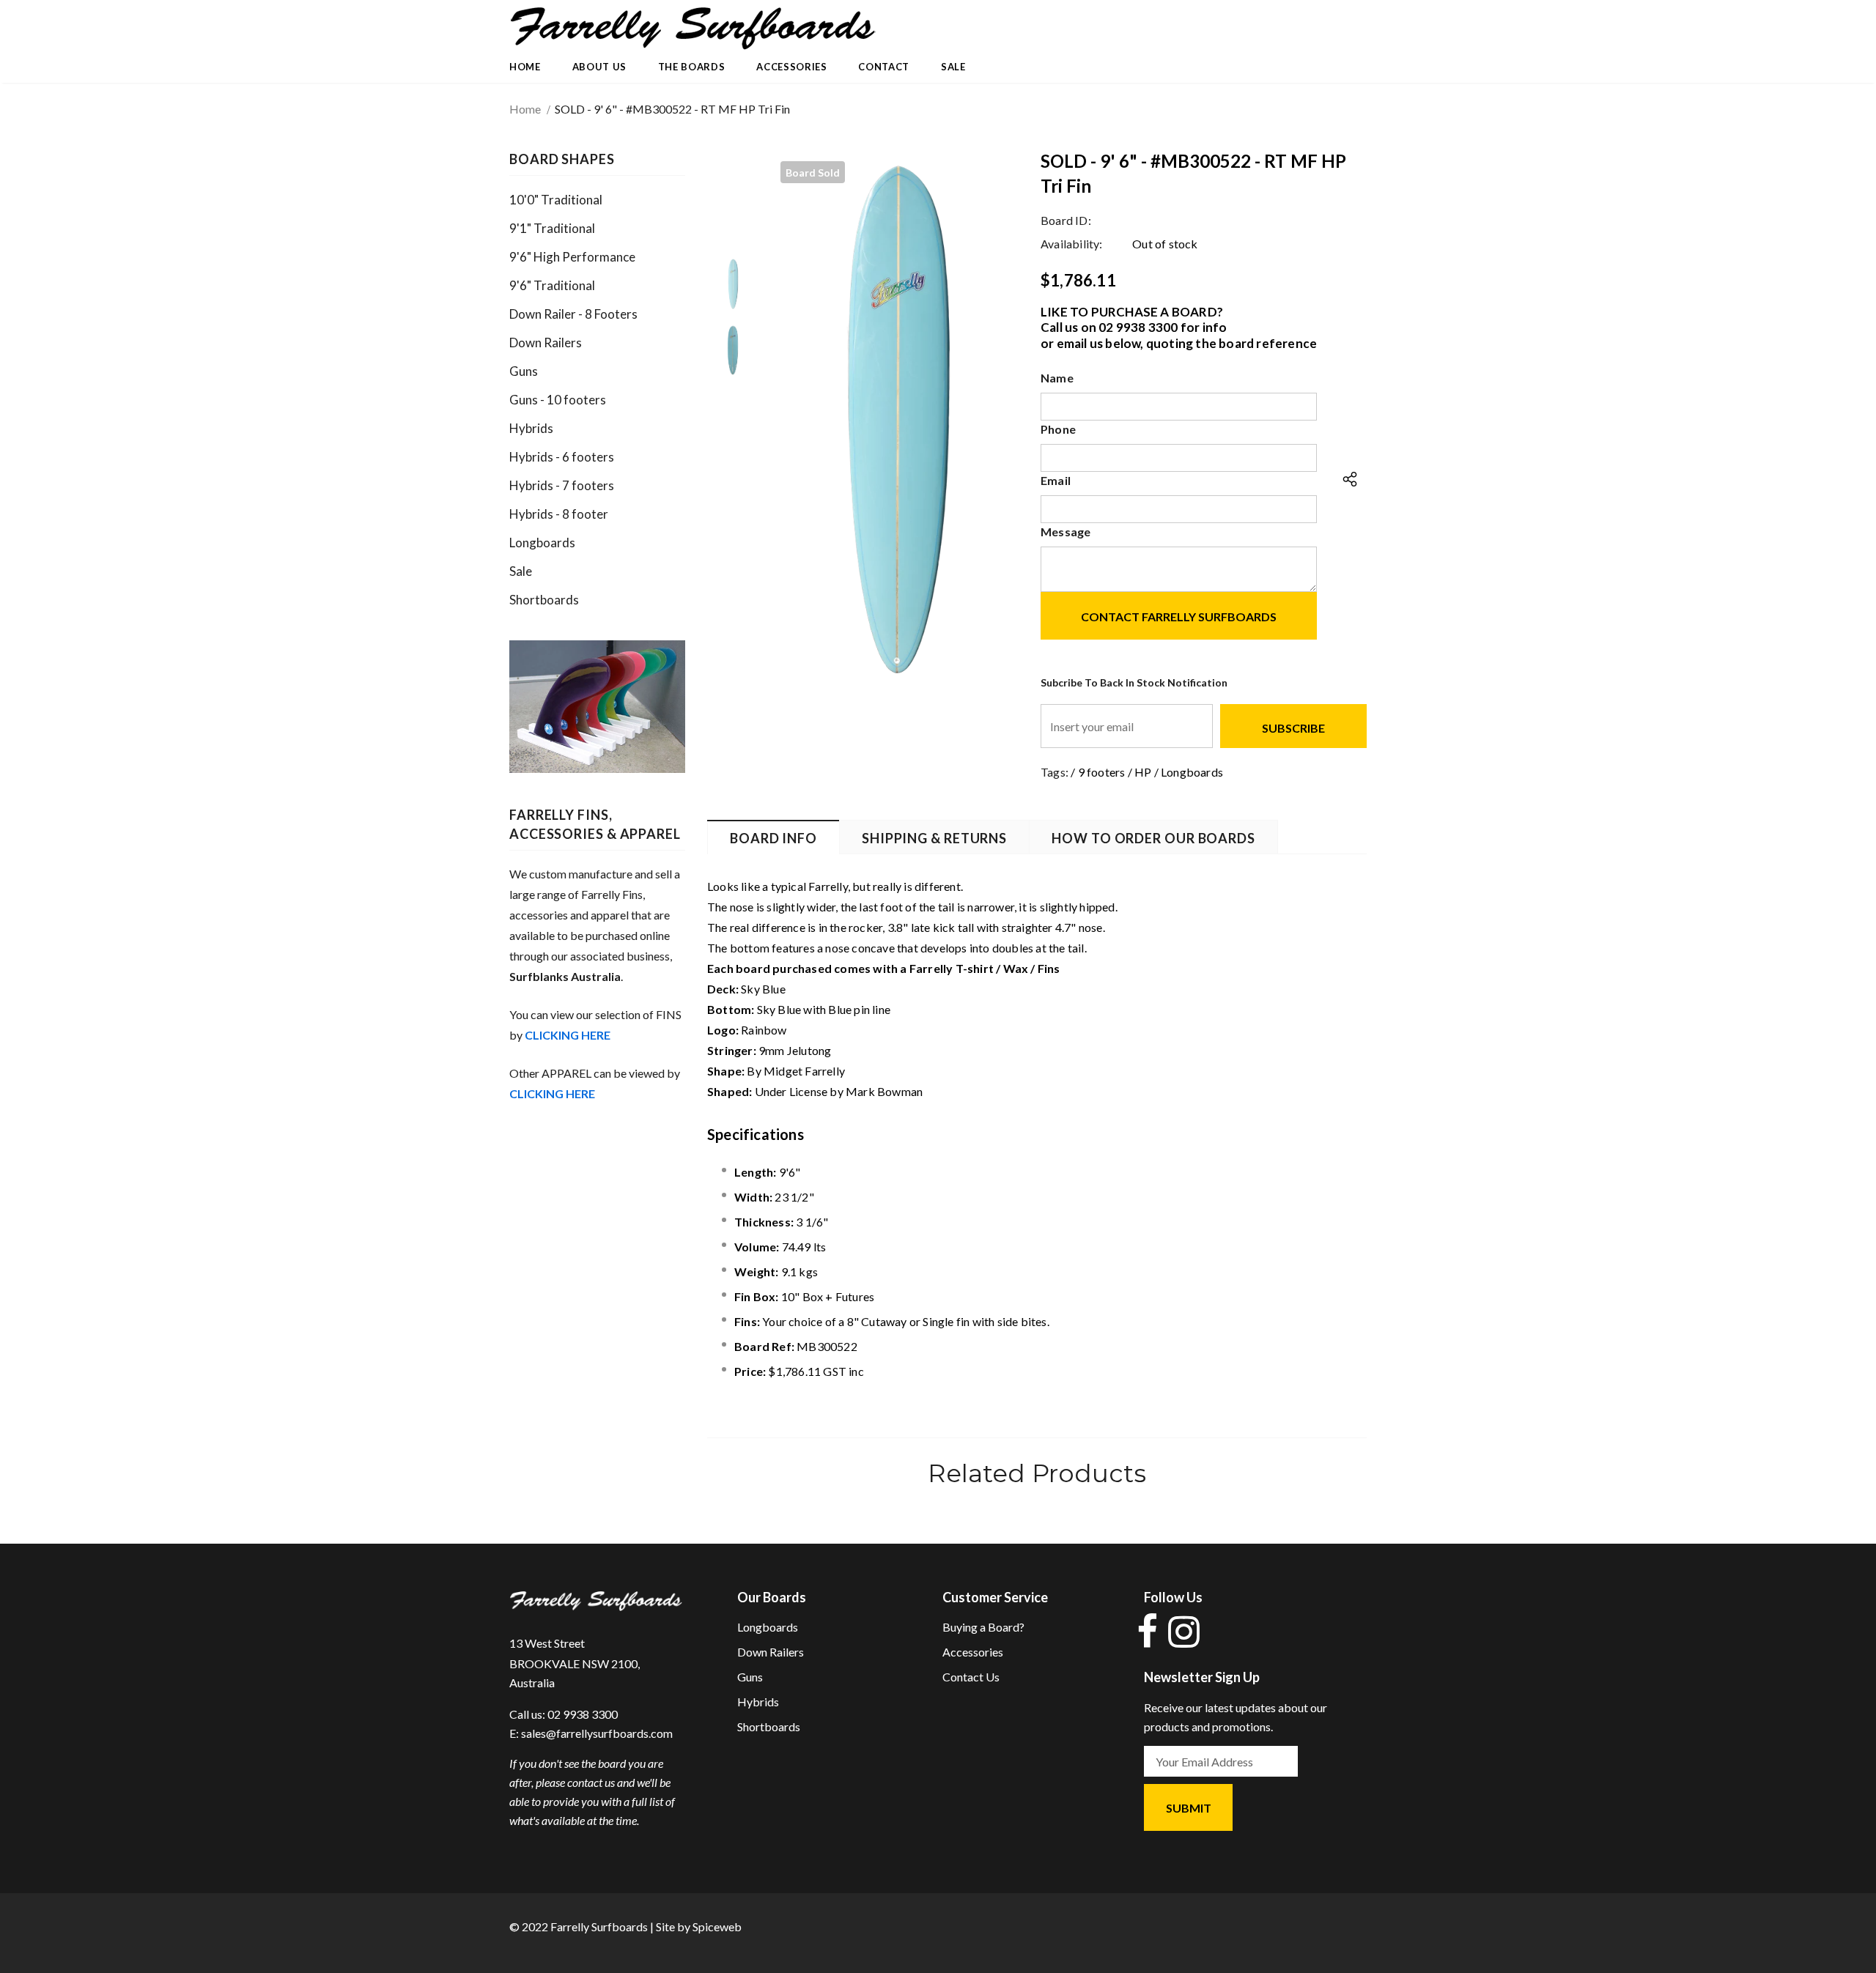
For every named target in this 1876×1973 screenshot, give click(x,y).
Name (1057, 378)
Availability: (1072, 244)
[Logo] (693, 29)
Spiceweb (717, 1926)
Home (525, 109)
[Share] (1346, 480)
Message (1066, 532)
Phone (1058, 429)
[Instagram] (1181, 1632)
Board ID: (1066, 220)
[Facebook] (1147, 1632)
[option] (896, 415)
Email (1056, 480)
